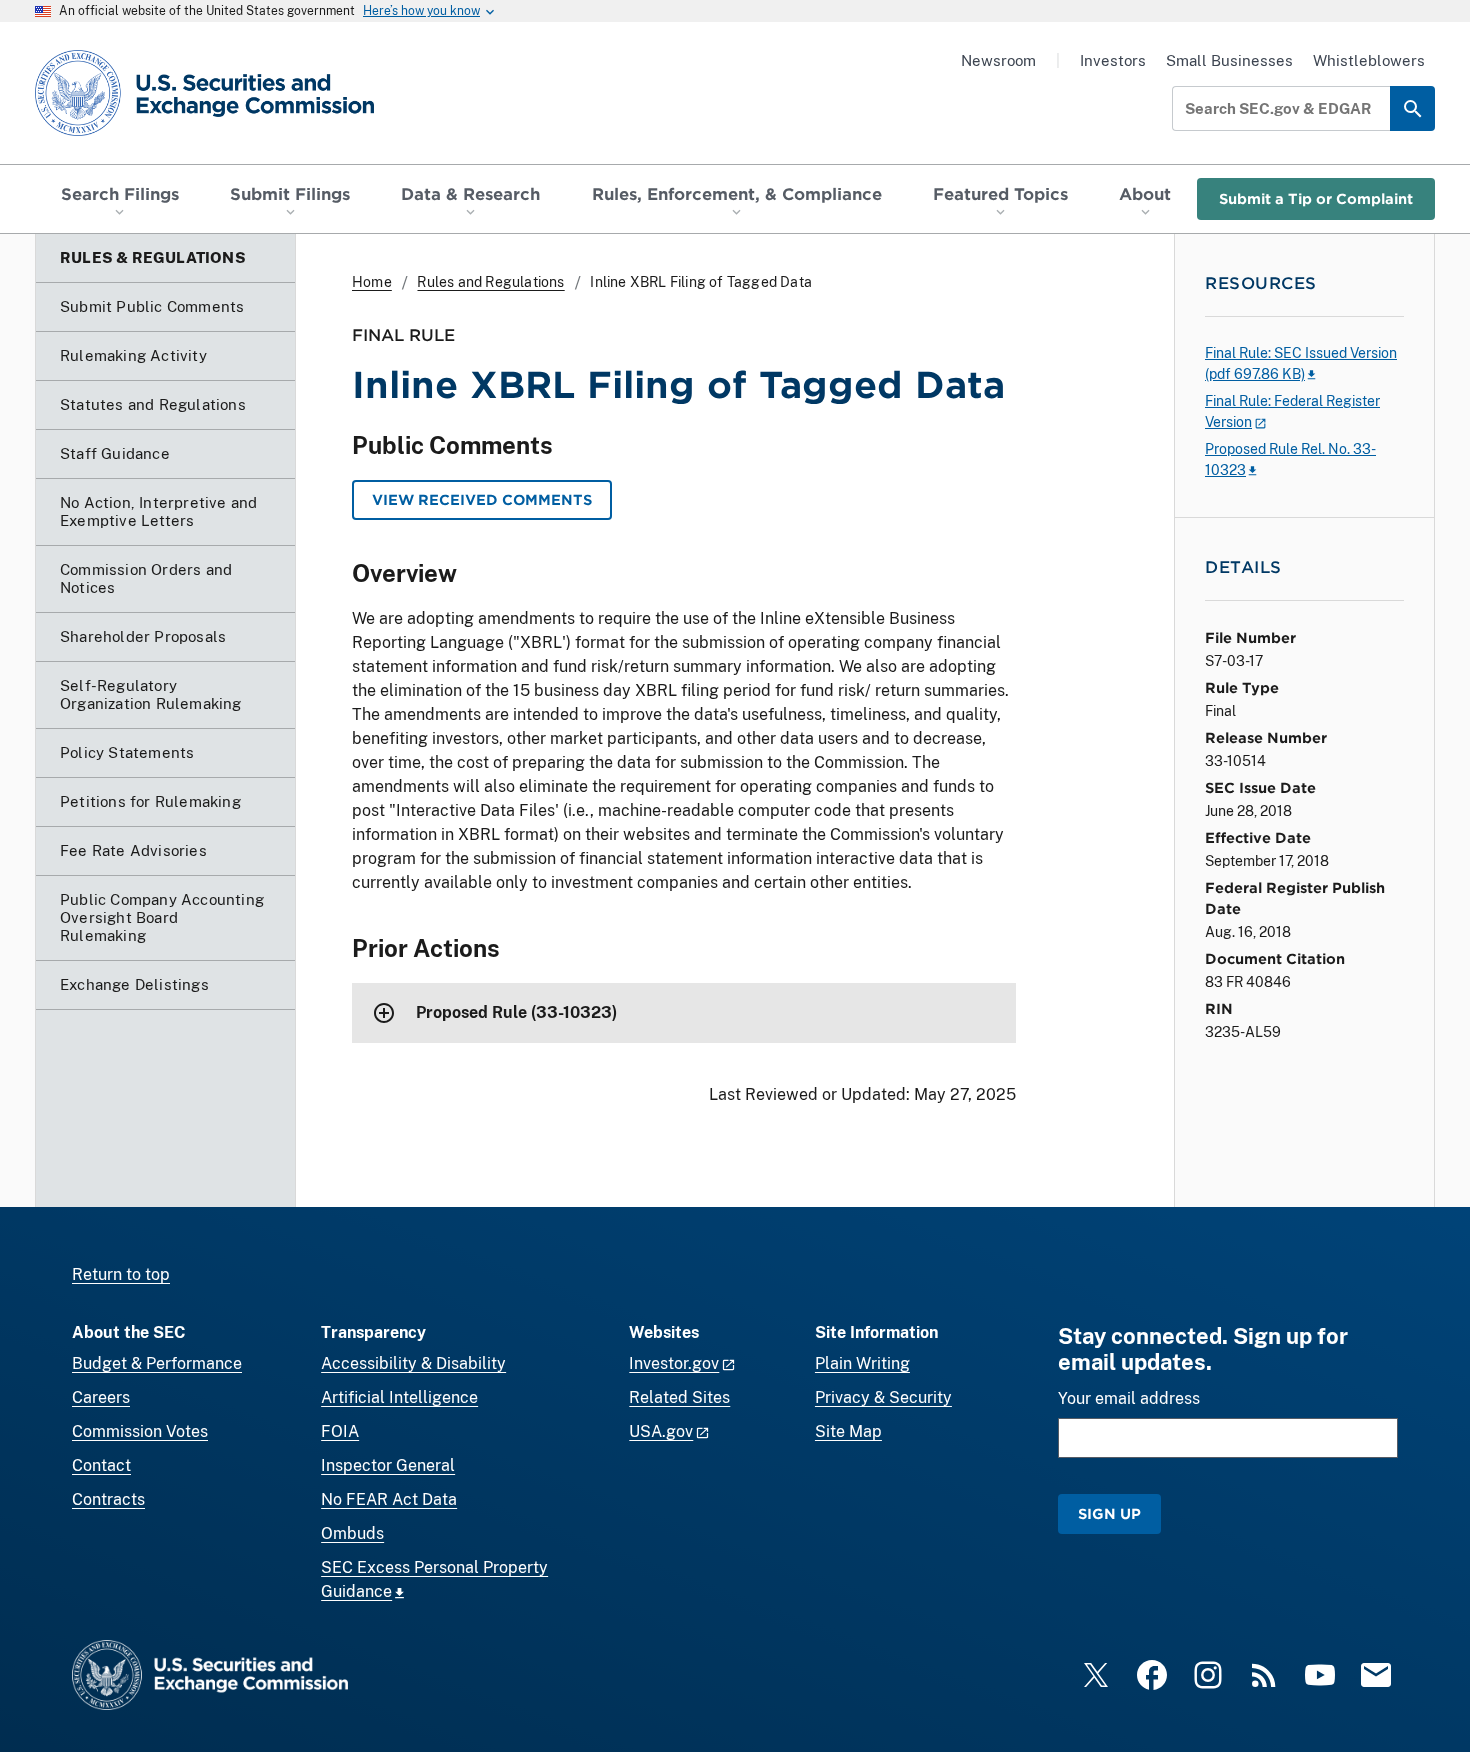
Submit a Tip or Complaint (1316, 198)
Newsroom (998, 60)
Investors (1113, 60)
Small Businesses (1229, 60)
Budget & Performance (157, 1363)
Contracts (108, 1499)
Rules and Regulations (490, 282)
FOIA (340, 1431)
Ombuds (352, 1533)
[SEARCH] (1412, 108)
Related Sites (679, 1397)
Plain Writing (862, 1363)
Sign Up (1109, 1513)
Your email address (1129, 1398)
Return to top (121, 1274)
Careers (101, 1397)
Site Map (848, 1431)
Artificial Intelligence (399, 1397)
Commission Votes (140, 1431)
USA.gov (661, 1431)
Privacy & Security (883, 1397)
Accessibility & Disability (413, 1363)
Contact (101, 1465)
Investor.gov (674, 1363)
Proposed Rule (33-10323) (516, 1012)
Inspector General (388, 1465)
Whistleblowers (1369, 60)
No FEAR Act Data (389, 1499)
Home (372, 282)
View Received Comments (482, 499)
